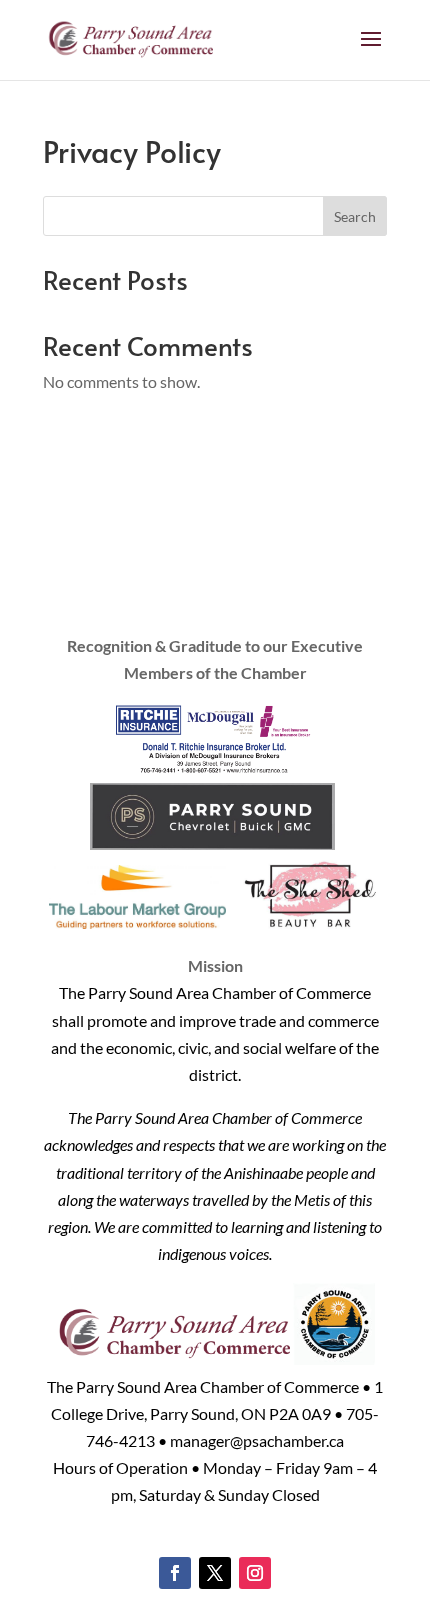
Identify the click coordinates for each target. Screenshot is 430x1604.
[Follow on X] (215, 1573)
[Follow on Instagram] (255, 1573)
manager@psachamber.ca (257, 1440)
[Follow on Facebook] (175, 1573)
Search (355, 216)
